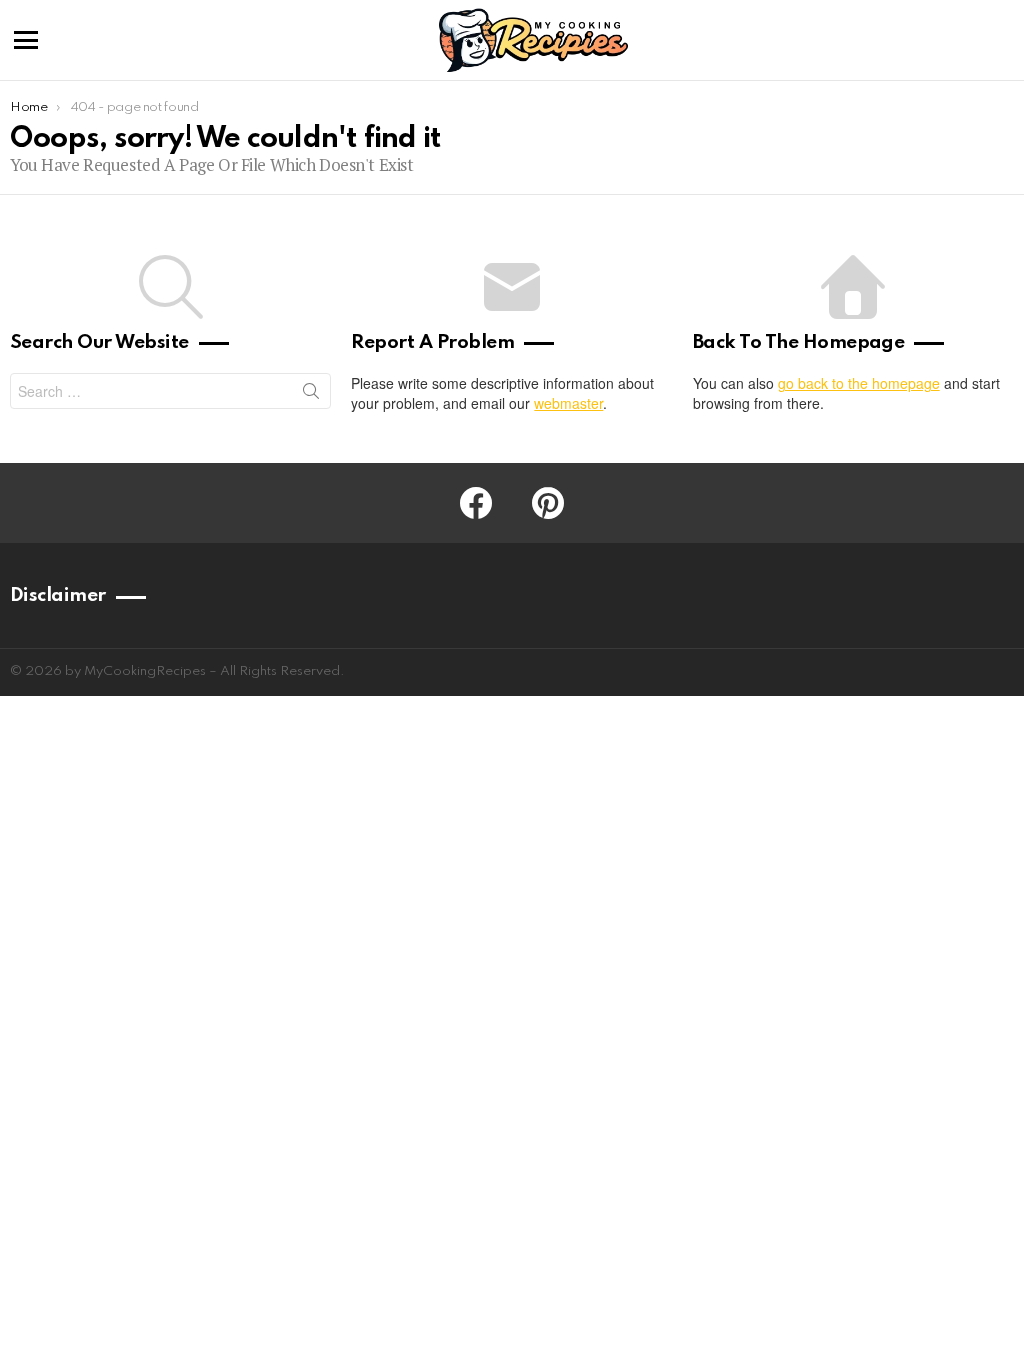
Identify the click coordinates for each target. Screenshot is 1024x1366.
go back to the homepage (859, 383)
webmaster (568, 403)
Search (311, 395)
